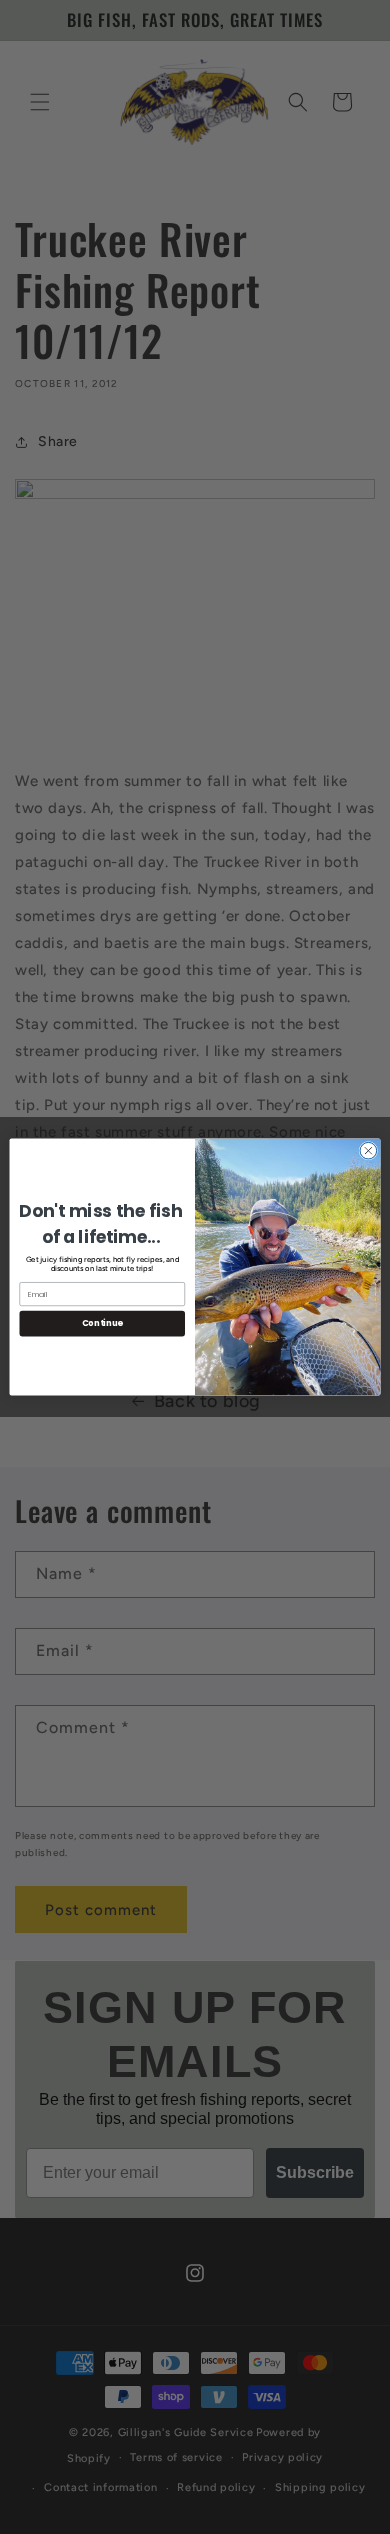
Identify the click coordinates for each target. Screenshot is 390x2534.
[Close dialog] (368, 1150)
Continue (102, 1323)
